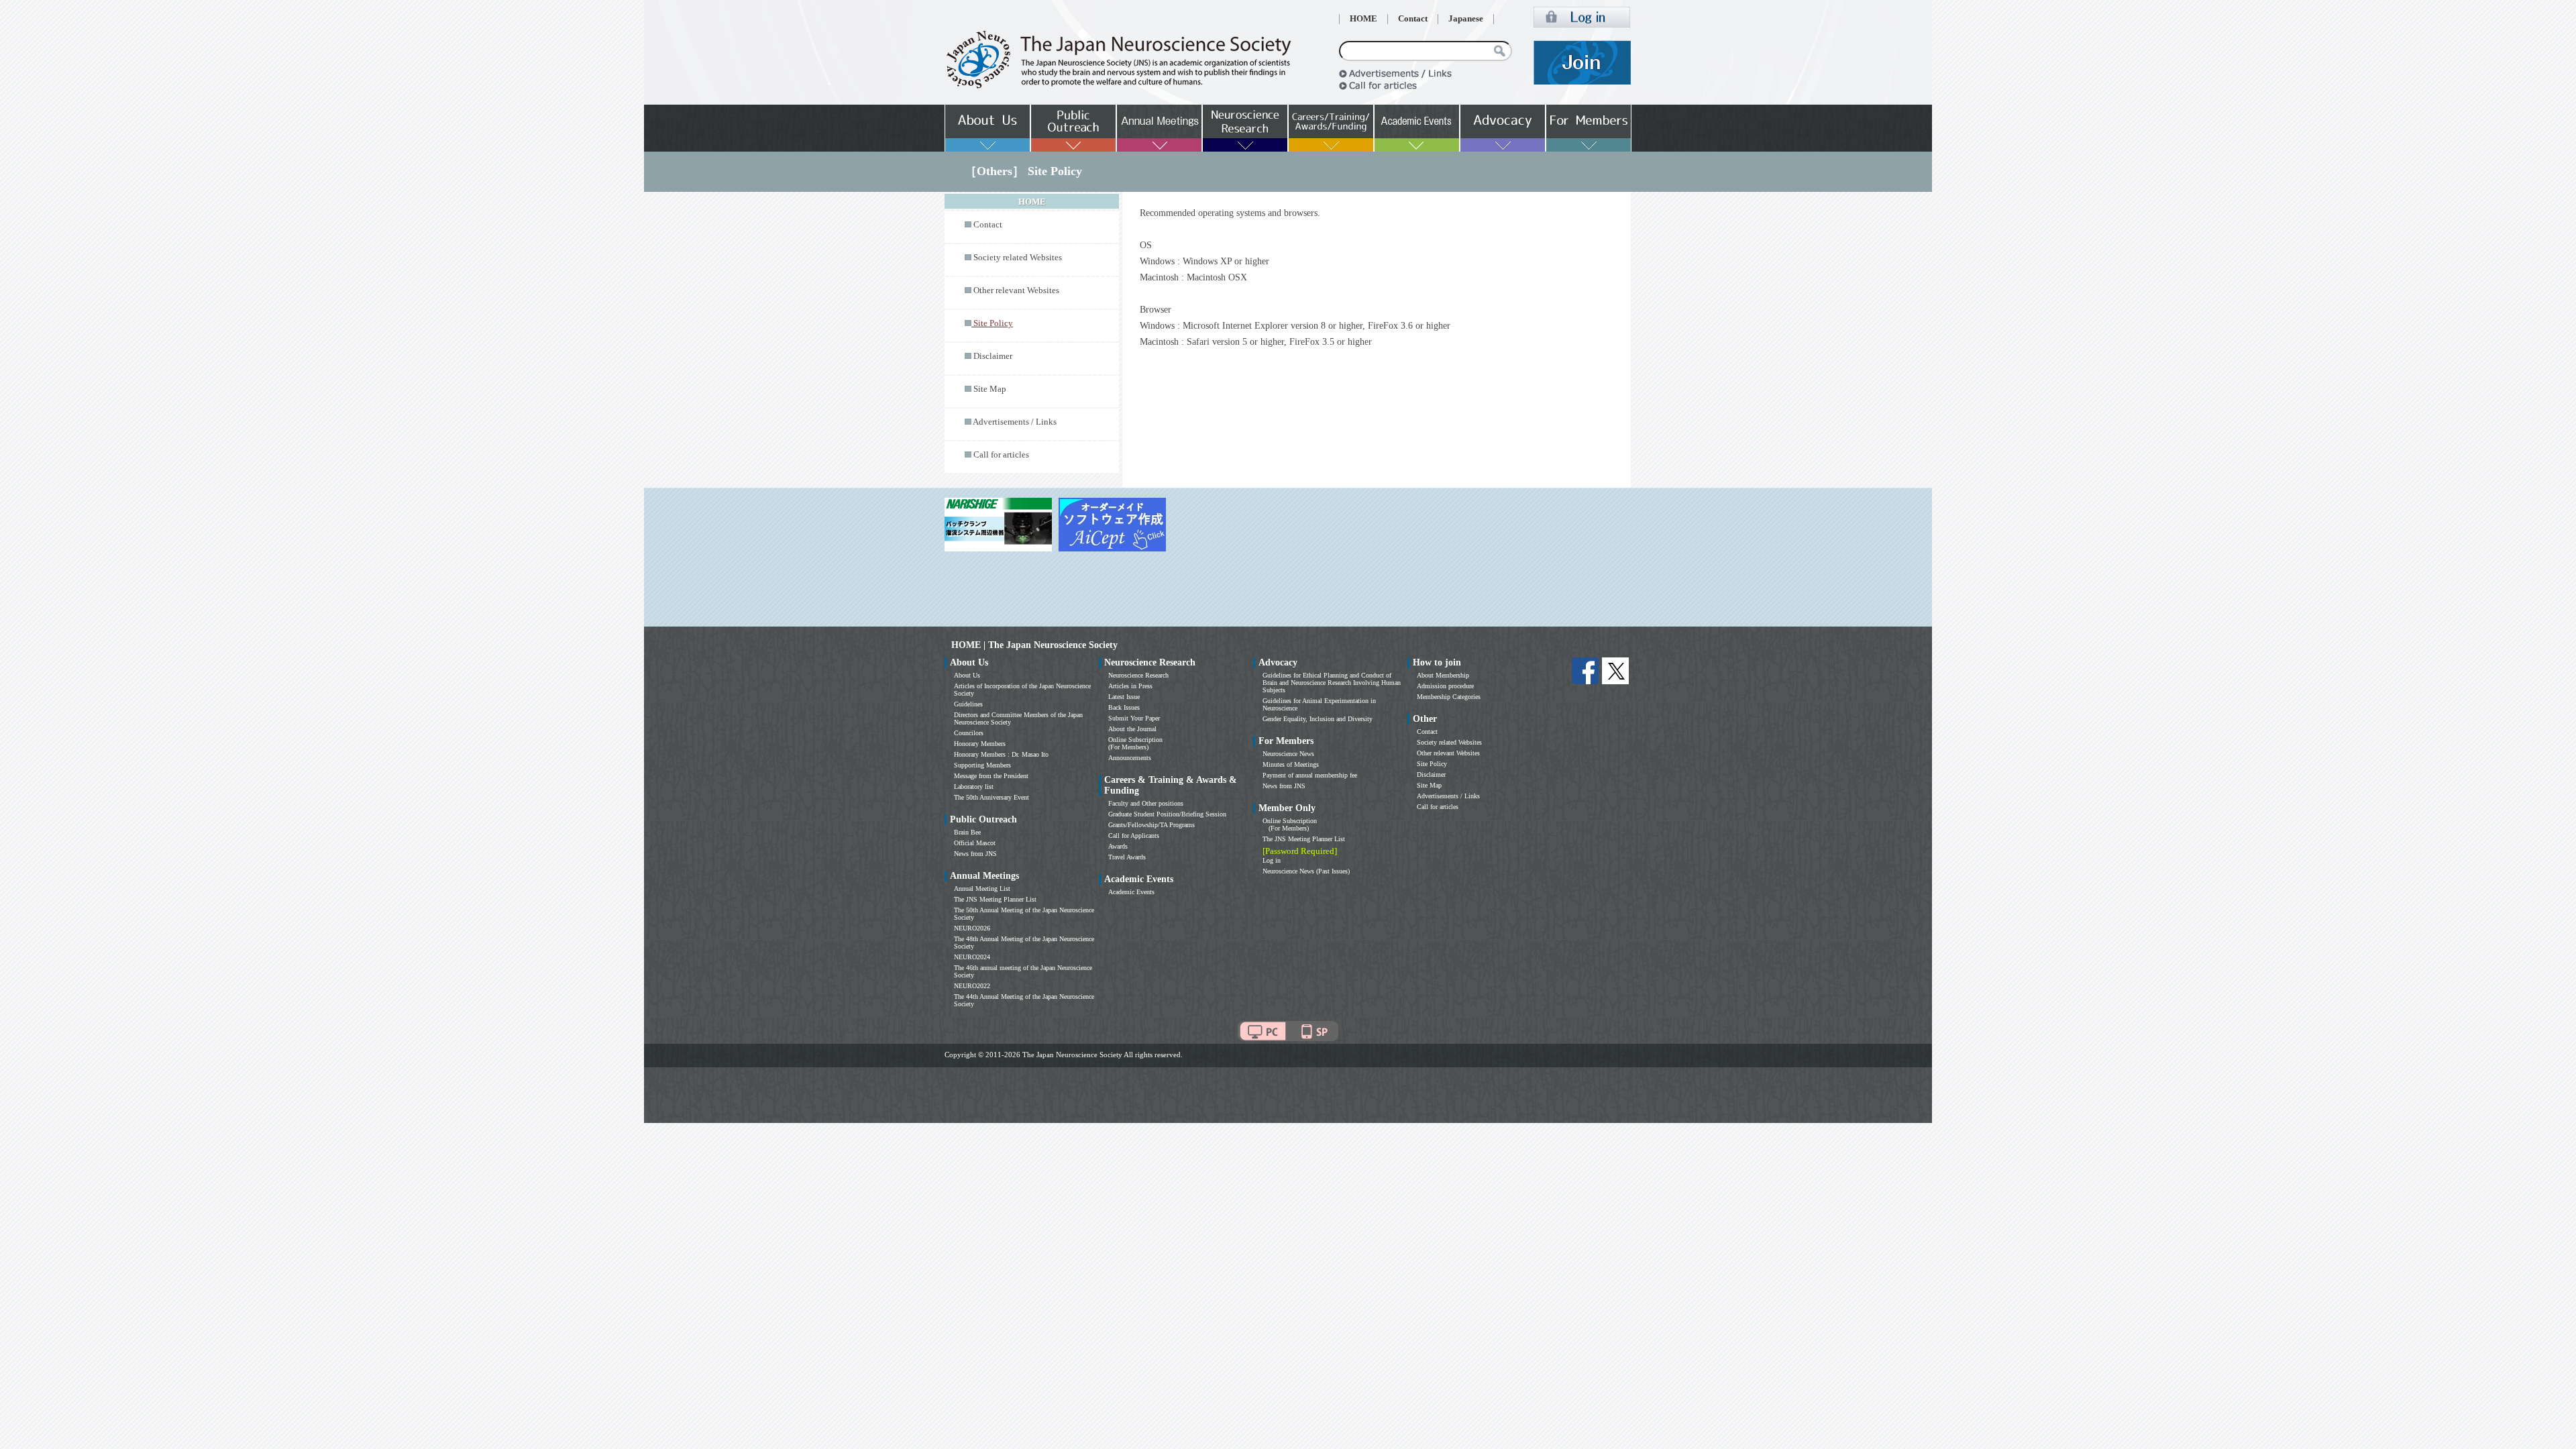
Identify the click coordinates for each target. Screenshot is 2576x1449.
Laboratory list (974, 787)
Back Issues (1124, 707)
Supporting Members (982, 765)
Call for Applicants (1134, 836)
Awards (1118, 846)
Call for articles (1001, 455)
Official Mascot (975, 843)
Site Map (990, 389)
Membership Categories (1449, 697)
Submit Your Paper (1134, 718)
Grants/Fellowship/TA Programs (1151, 825)
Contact (1413, 19)
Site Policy (1432, 764)
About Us (967, 675)
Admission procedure (1445, 686)
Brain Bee (967, 832)
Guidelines (968, 704)
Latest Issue (1124, 697)
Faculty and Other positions (1146, 803)
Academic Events (1131, 892)
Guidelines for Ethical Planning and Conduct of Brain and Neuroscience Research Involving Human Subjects (1332, 683)
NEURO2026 (972, 928)
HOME (1363, 19)
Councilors (969, 733)
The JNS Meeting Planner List (995, 899)
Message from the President (991, 776)
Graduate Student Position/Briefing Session (1167, 814)
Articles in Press (1130, 686)
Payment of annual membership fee (1310, 775)
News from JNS (975, 854)
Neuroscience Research (1138, 675)
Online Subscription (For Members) (1135, 743)
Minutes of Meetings (1291, 764)
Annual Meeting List (982, 889)
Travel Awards (1127, 857)
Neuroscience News (1288, 754)
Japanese (1466, 19)
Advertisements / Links (1015, 422)
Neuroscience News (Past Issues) (1306, 871)
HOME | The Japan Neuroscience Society (1034, 645)
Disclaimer (993, 356)
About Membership (1443, 675)
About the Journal (1132, 729)
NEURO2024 (972, 957)
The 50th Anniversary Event (991, 797)
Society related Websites (1018, 258)
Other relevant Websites (1016, 290)
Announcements (1130, 758)
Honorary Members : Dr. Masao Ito (1001, 754)
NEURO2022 (972, 986)
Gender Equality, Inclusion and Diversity (1318, 719)
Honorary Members (980, 744)
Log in (1272, 860)
